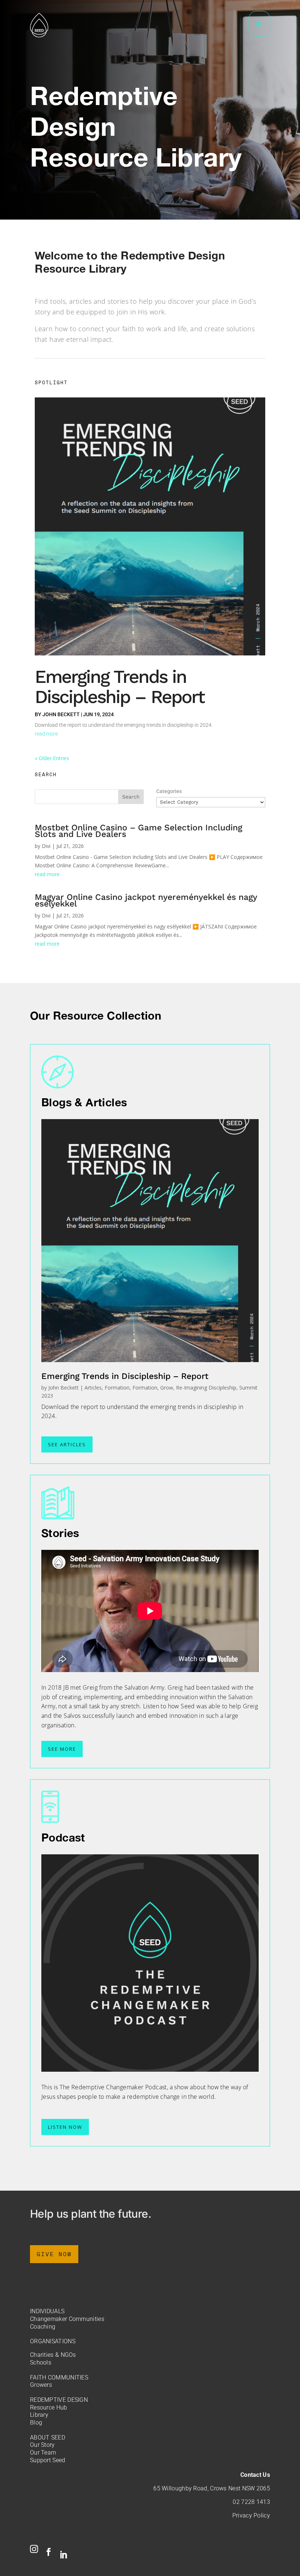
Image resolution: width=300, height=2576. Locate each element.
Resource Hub (49, 2407)
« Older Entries (52, 758)
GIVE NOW (54, 2254)
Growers (41, 2385)
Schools (41, 2362)
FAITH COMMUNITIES (59, 2377)
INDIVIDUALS (47, 2311)
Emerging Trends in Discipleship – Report (119, 687)
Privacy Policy (251, 2515)
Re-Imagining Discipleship (206, 1388)
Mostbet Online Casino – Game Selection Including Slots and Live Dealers (138, 831)
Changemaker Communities (67, 2319)
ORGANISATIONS (53, 2341)
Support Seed (48, 2460)
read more (46, 734)
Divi (46, 846)
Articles (93, 1388)
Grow (167, 1388)
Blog (36, 2422)
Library (39, 2415)
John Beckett (61, 714)
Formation (117, 1388)
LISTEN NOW (65, 2127)
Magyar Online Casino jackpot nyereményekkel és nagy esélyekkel (146, 900)
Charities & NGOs (53, 2355)
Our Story (42, 2445)
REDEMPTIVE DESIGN (59, 2400)
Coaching (43, 2327)
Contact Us (255, 2475)
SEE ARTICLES (67, 1444)
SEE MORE (62, 1749)
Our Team (43, 2452)
